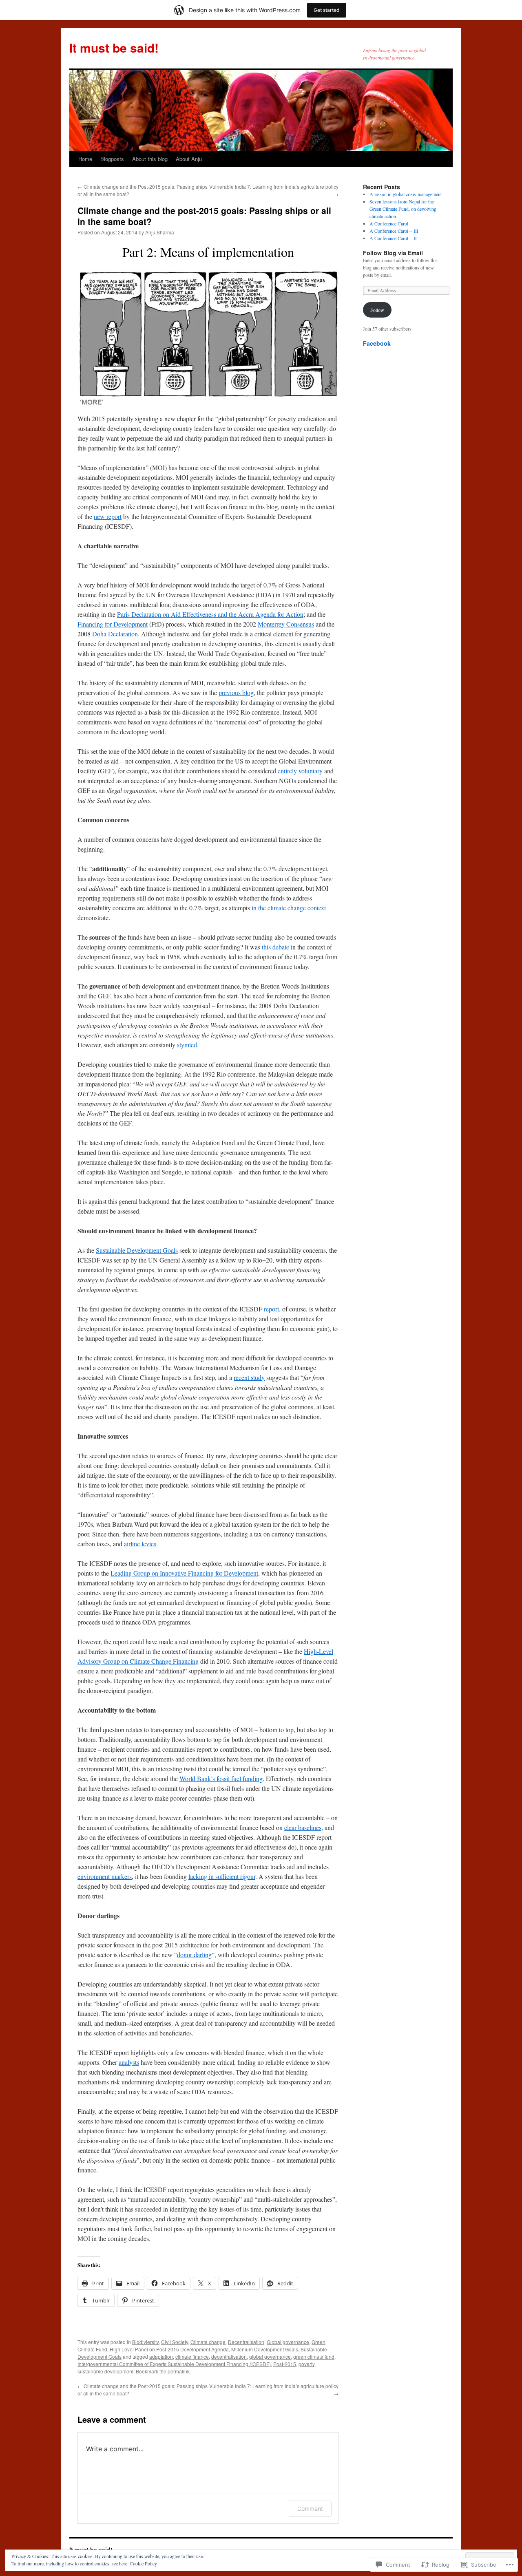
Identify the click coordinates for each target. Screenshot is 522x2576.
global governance (270, 2356)
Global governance (288, 2342)
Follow (377, 310)
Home (85, 159)
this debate (275, 947)
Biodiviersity (145, 2342)
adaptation (161, 2356)
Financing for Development (113, 624)
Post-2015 (285, 2364)
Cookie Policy (143, 2563)
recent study (249, 1377)
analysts (129, 2062)
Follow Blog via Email (393, 253)
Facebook (377, 343)
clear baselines (303, 1827)
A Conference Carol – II (393, 238)
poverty (306, 2364)
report (271, 1309)
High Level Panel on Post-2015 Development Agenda (169, 2349)
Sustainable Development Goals (137, 1250)
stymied (187, 1045)
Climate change (208, 2342)
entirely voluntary (300, 771)
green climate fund (314, 2356)
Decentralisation (246, 2342)
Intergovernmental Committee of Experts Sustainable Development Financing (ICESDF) (174, 2364)
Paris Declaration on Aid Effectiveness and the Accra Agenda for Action (210, 614)
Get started (327, 10)
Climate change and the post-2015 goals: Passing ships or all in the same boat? (204, 216)
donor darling (194, 1955)
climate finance (192, 2356)
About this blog (150, 159)
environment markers (105, 1876)
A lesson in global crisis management (406, 194)
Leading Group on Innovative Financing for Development (184, 1573)
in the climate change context (289, 908)
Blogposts (112, 159)
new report (108, 516)
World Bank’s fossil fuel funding (221, 1778)
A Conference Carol (389, 223)
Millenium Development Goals (265, 2349)
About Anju (189, 159)
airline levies (140, 1544)
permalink (179, 2371)
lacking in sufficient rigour (222, 1876)
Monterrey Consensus (286, 624)
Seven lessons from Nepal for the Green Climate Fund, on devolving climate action (403, 209)
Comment (310, 2509)
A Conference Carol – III (394, 231)
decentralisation (229, 2356)
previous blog (236, 692)
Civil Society (175, 2342)
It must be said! (114, 47)
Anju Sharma (160, 232)
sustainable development (105, 2371)
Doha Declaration (115, 634)
